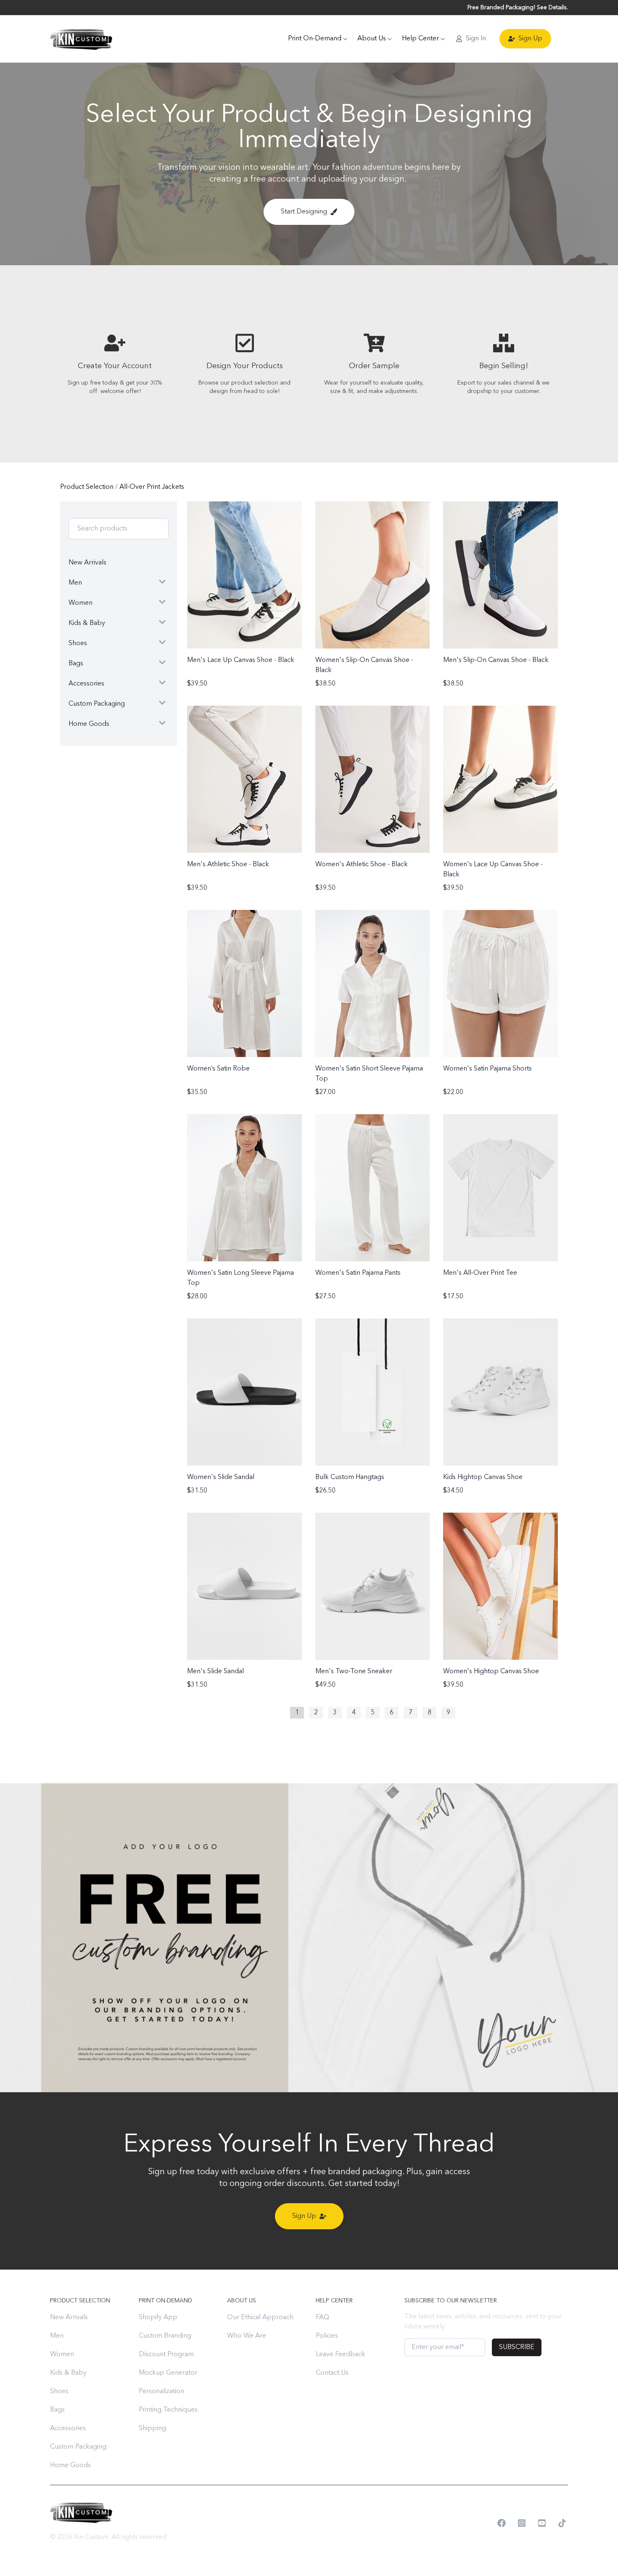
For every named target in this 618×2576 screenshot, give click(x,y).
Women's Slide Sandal (221, 1477)
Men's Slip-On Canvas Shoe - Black (496, 660)
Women (62, 2355)
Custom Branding (165, 2336)
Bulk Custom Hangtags (350, 1477)
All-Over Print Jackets (152, 487)
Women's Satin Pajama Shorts (487, 1069)
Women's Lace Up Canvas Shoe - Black (493, 870)
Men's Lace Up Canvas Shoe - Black (241, 660)
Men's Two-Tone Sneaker (354, 1672)
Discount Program (166, 2355)
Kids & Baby (68, 2373)
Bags (57, 2410)
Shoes (59, 2391)
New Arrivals (69, 2318)
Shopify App (158, 2318)
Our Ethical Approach (260, 2318)
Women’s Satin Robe (218, 1069)
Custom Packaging (78, 2447)
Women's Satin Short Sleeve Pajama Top (369, 1074)
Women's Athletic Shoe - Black (362, 865)
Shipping (152, 2428)
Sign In (476, 39)
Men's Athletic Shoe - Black (228, 865)
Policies (327, 2336)
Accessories (68, 2428)
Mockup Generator (168, 2373)
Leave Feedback (341, 2355)
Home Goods (70, 2465)
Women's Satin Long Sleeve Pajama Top (240, 1278)
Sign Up (530, 39)
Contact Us (332, 2373)
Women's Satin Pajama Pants (358, 1273)
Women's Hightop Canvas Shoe (491, 1672)
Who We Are (247, 2336)
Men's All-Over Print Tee (480, 1273)
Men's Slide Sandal (215, 1672)
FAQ (322, 2318)
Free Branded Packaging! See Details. (518, 8)
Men (57, 2336)
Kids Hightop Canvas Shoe (483, 1477)
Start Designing (304, 212)
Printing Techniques (168, 2410)
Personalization (161, 2391)
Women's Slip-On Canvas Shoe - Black (364, 665)
